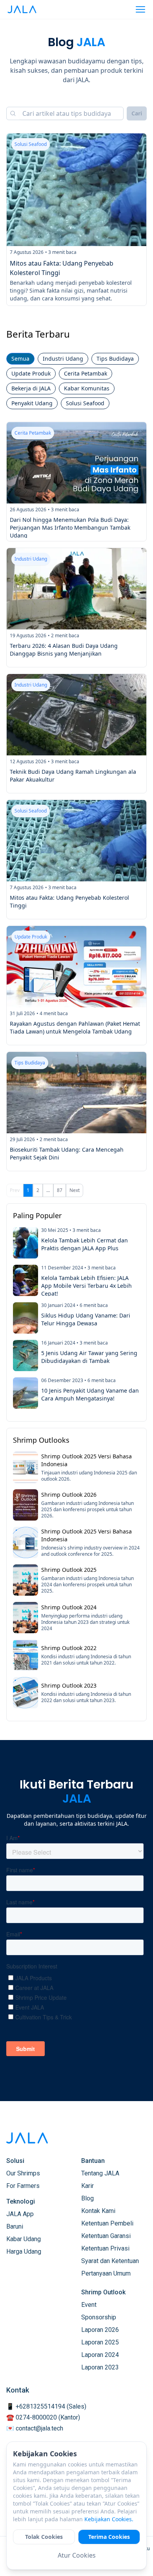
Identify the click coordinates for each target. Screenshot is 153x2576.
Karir (87, 2186)
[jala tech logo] (22, 9)
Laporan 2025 (100, 2342)
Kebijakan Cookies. (109, 2519)
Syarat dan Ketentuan (110, 2261)
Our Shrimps (23, 2173)
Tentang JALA (100, 2173)
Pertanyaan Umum (106, 2273)
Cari (137, 113)
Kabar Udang (24, 2239)
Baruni (15, 2226)
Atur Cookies (77, 2555)
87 (60, 1190)
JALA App (20, 2214)
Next (75, 1190)
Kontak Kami (98, 2211)
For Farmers (23, 2186)
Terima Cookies (109, 2537)
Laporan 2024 (100, 2355)
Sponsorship (99, 2317)
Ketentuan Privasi (105, 2248)
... (48, 1190)
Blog (87, 2198)
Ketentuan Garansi (106, 2236)
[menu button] (140, 9)
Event (89, 2305)
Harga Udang (24, 2252)
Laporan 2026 (100, 2330)
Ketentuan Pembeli (107, 2223)
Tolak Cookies (44, 2537)
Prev (15, 1190)
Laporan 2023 (100, 2367)
